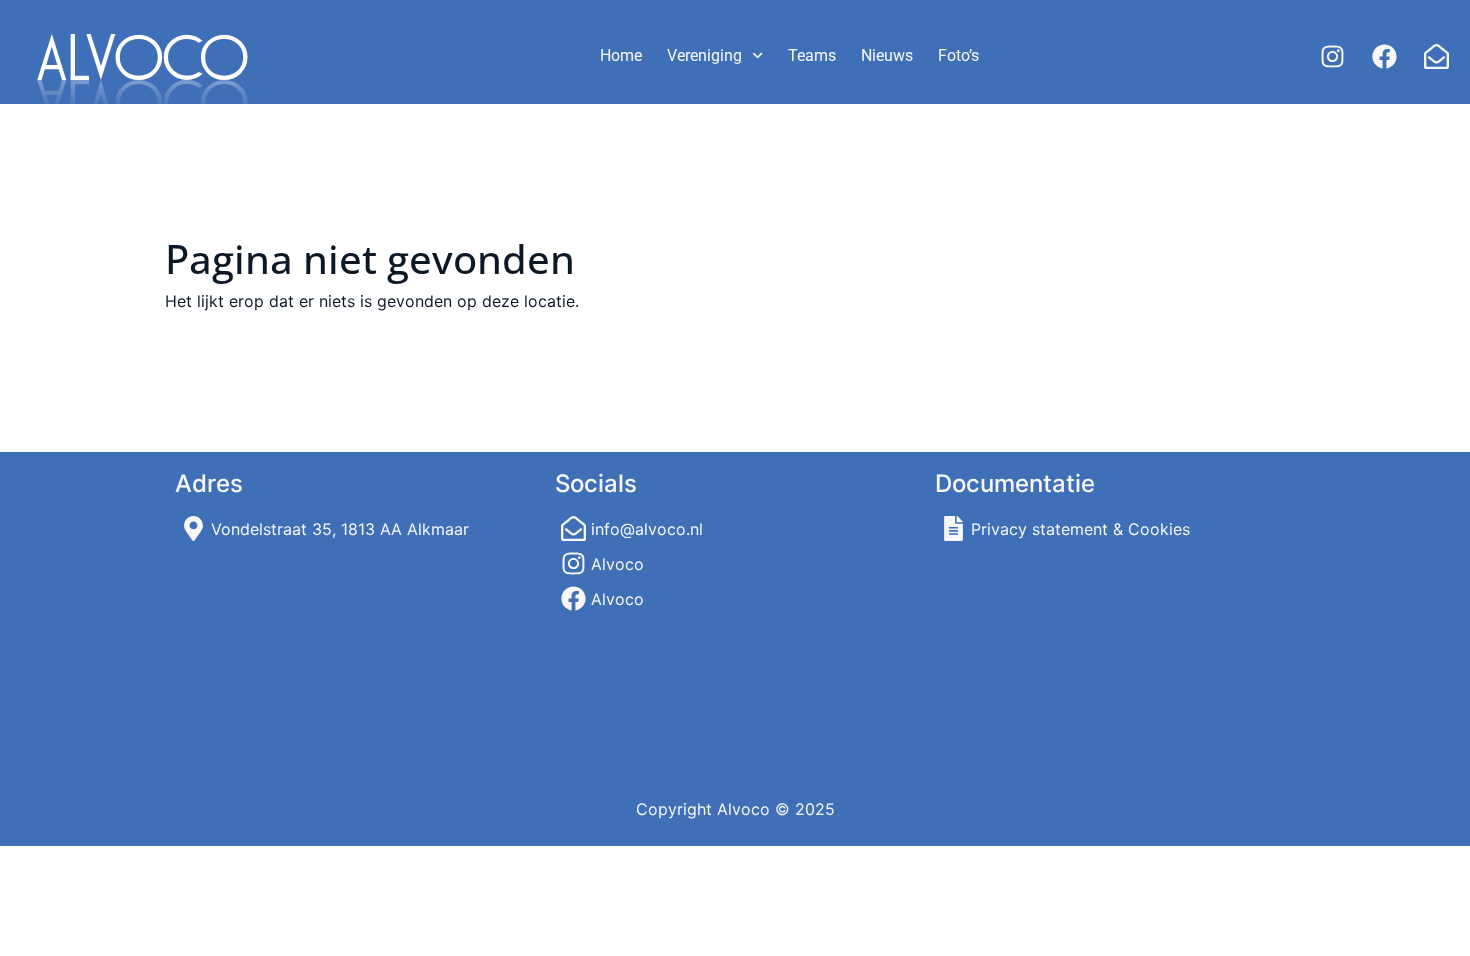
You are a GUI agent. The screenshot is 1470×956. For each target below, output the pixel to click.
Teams (812, 55)
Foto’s (958, 55)
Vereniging (704, 55)
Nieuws (887, 55)
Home (621, 55)
